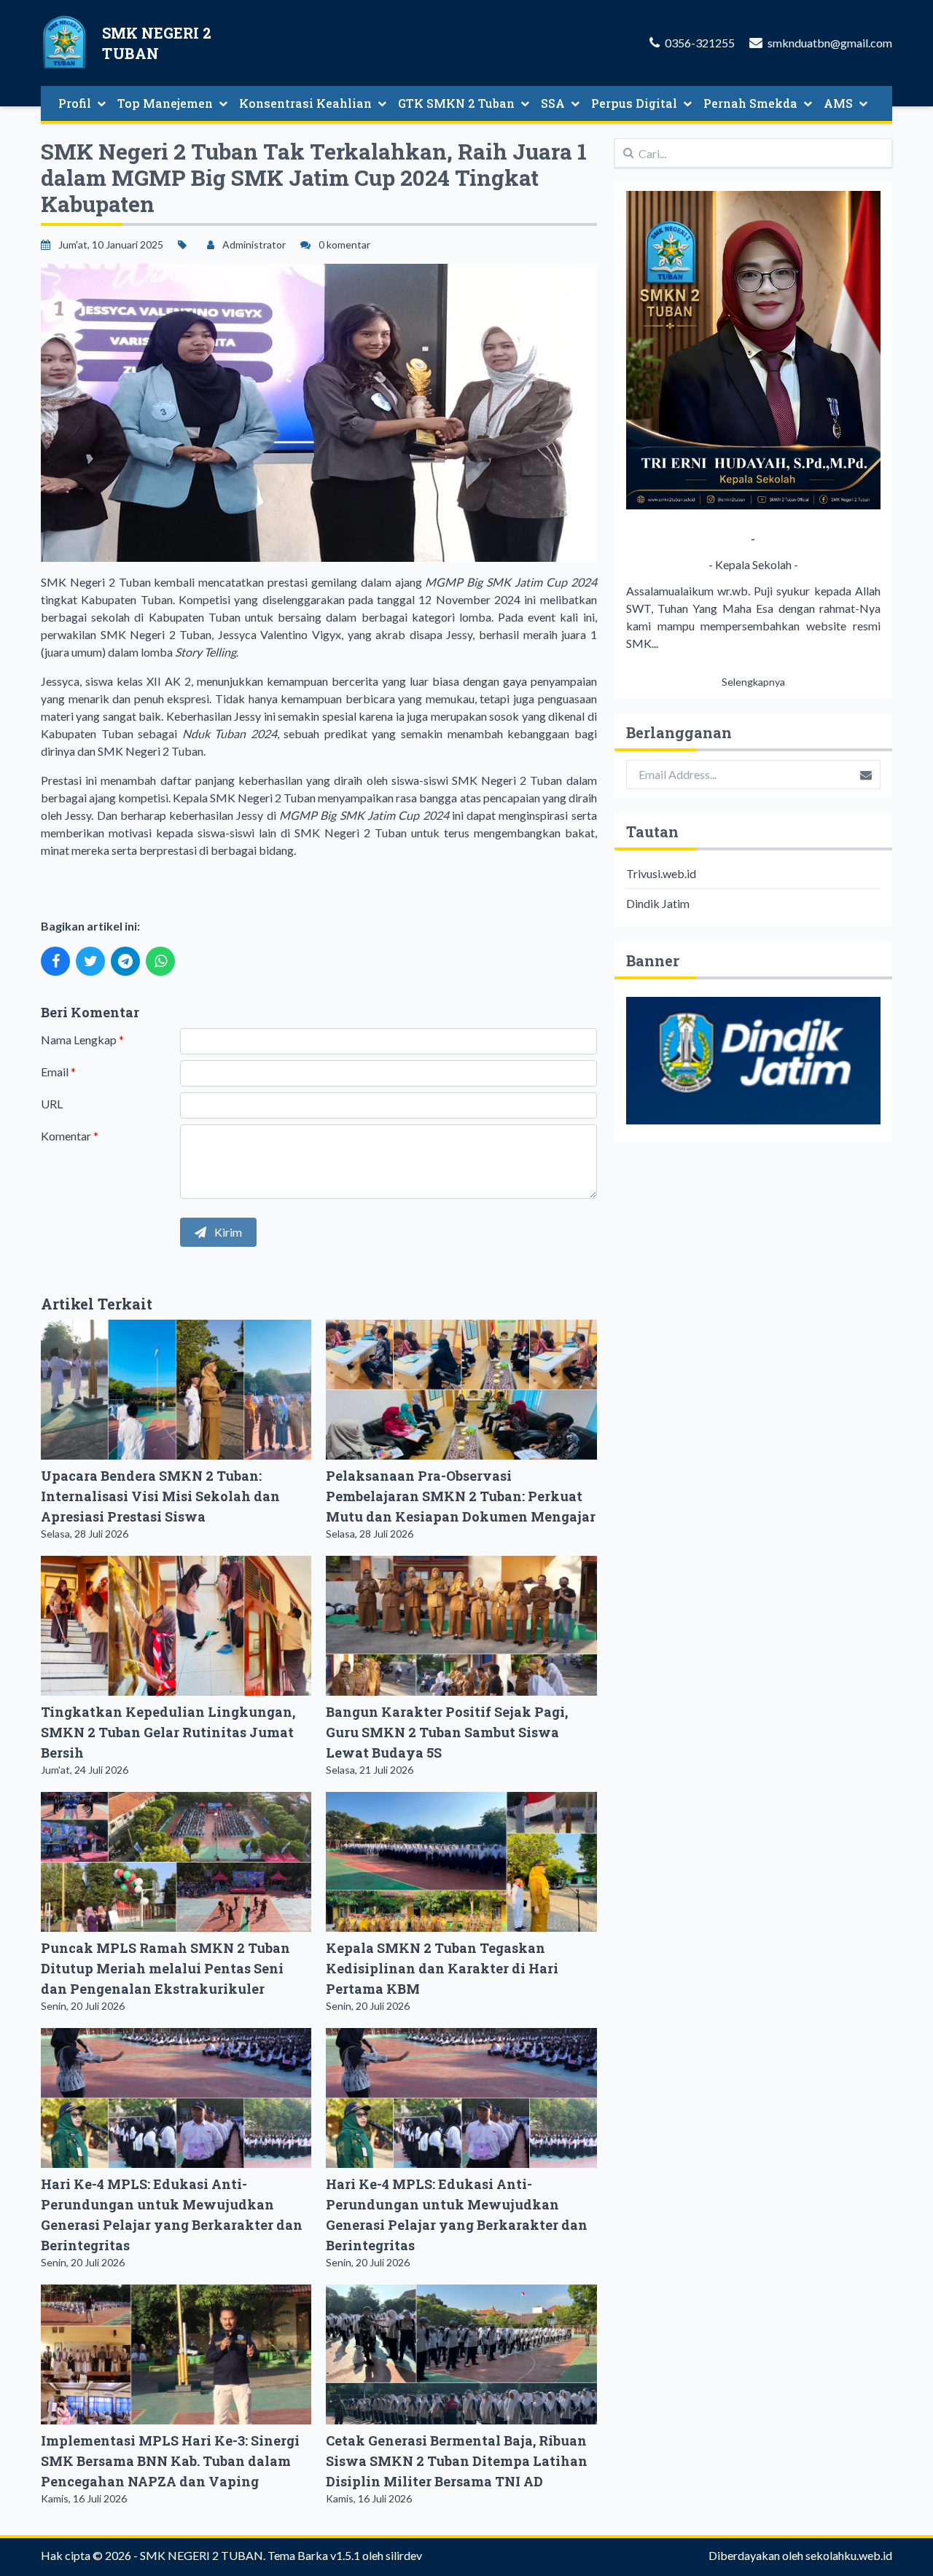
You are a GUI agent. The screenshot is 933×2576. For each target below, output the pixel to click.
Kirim (227, 1232)
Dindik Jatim (658, 903)
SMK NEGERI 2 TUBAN (202, 2555)
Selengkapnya (753, 682)
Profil (75, 103)
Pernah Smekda (750, 103)
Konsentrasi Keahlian (305, 103)
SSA (553, 103)
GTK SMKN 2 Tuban (456, 103)
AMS (838, 103)
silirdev (404, 2555)
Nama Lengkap (82, 1040)
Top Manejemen (165, 103)
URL (52, 1104)
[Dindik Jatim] (753, 1061)
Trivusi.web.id (661, 873)
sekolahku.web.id (849, 2555)
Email (58, 1072)
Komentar (70, 1136)
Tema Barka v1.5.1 (314, 2555)
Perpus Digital (634, 103)
